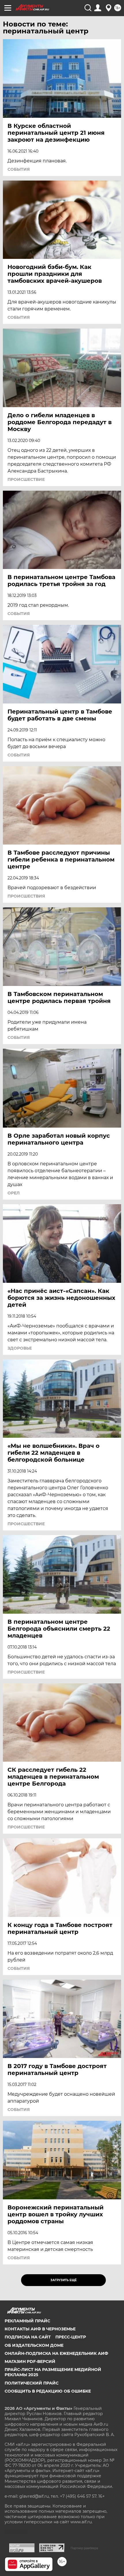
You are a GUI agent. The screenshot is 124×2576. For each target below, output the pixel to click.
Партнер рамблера (84, 2548)
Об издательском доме (34, 2345)
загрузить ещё (64, 2280)
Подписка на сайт (28, 2337)
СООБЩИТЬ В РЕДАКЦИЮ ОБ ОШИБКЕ (48, 2391)
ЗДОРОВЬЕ (20, 1348)
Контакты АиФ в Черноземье (40, 2329)
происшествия (26, 896)
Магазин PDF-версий (30, 2361)
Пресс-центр (71, 2337)
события (19, 169)
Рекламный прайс (27, 2321)
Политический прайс (32, 2383)
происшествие (26, 479)
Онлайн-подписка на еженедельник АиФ (56, 2353)
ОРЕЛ (14, 1193)
